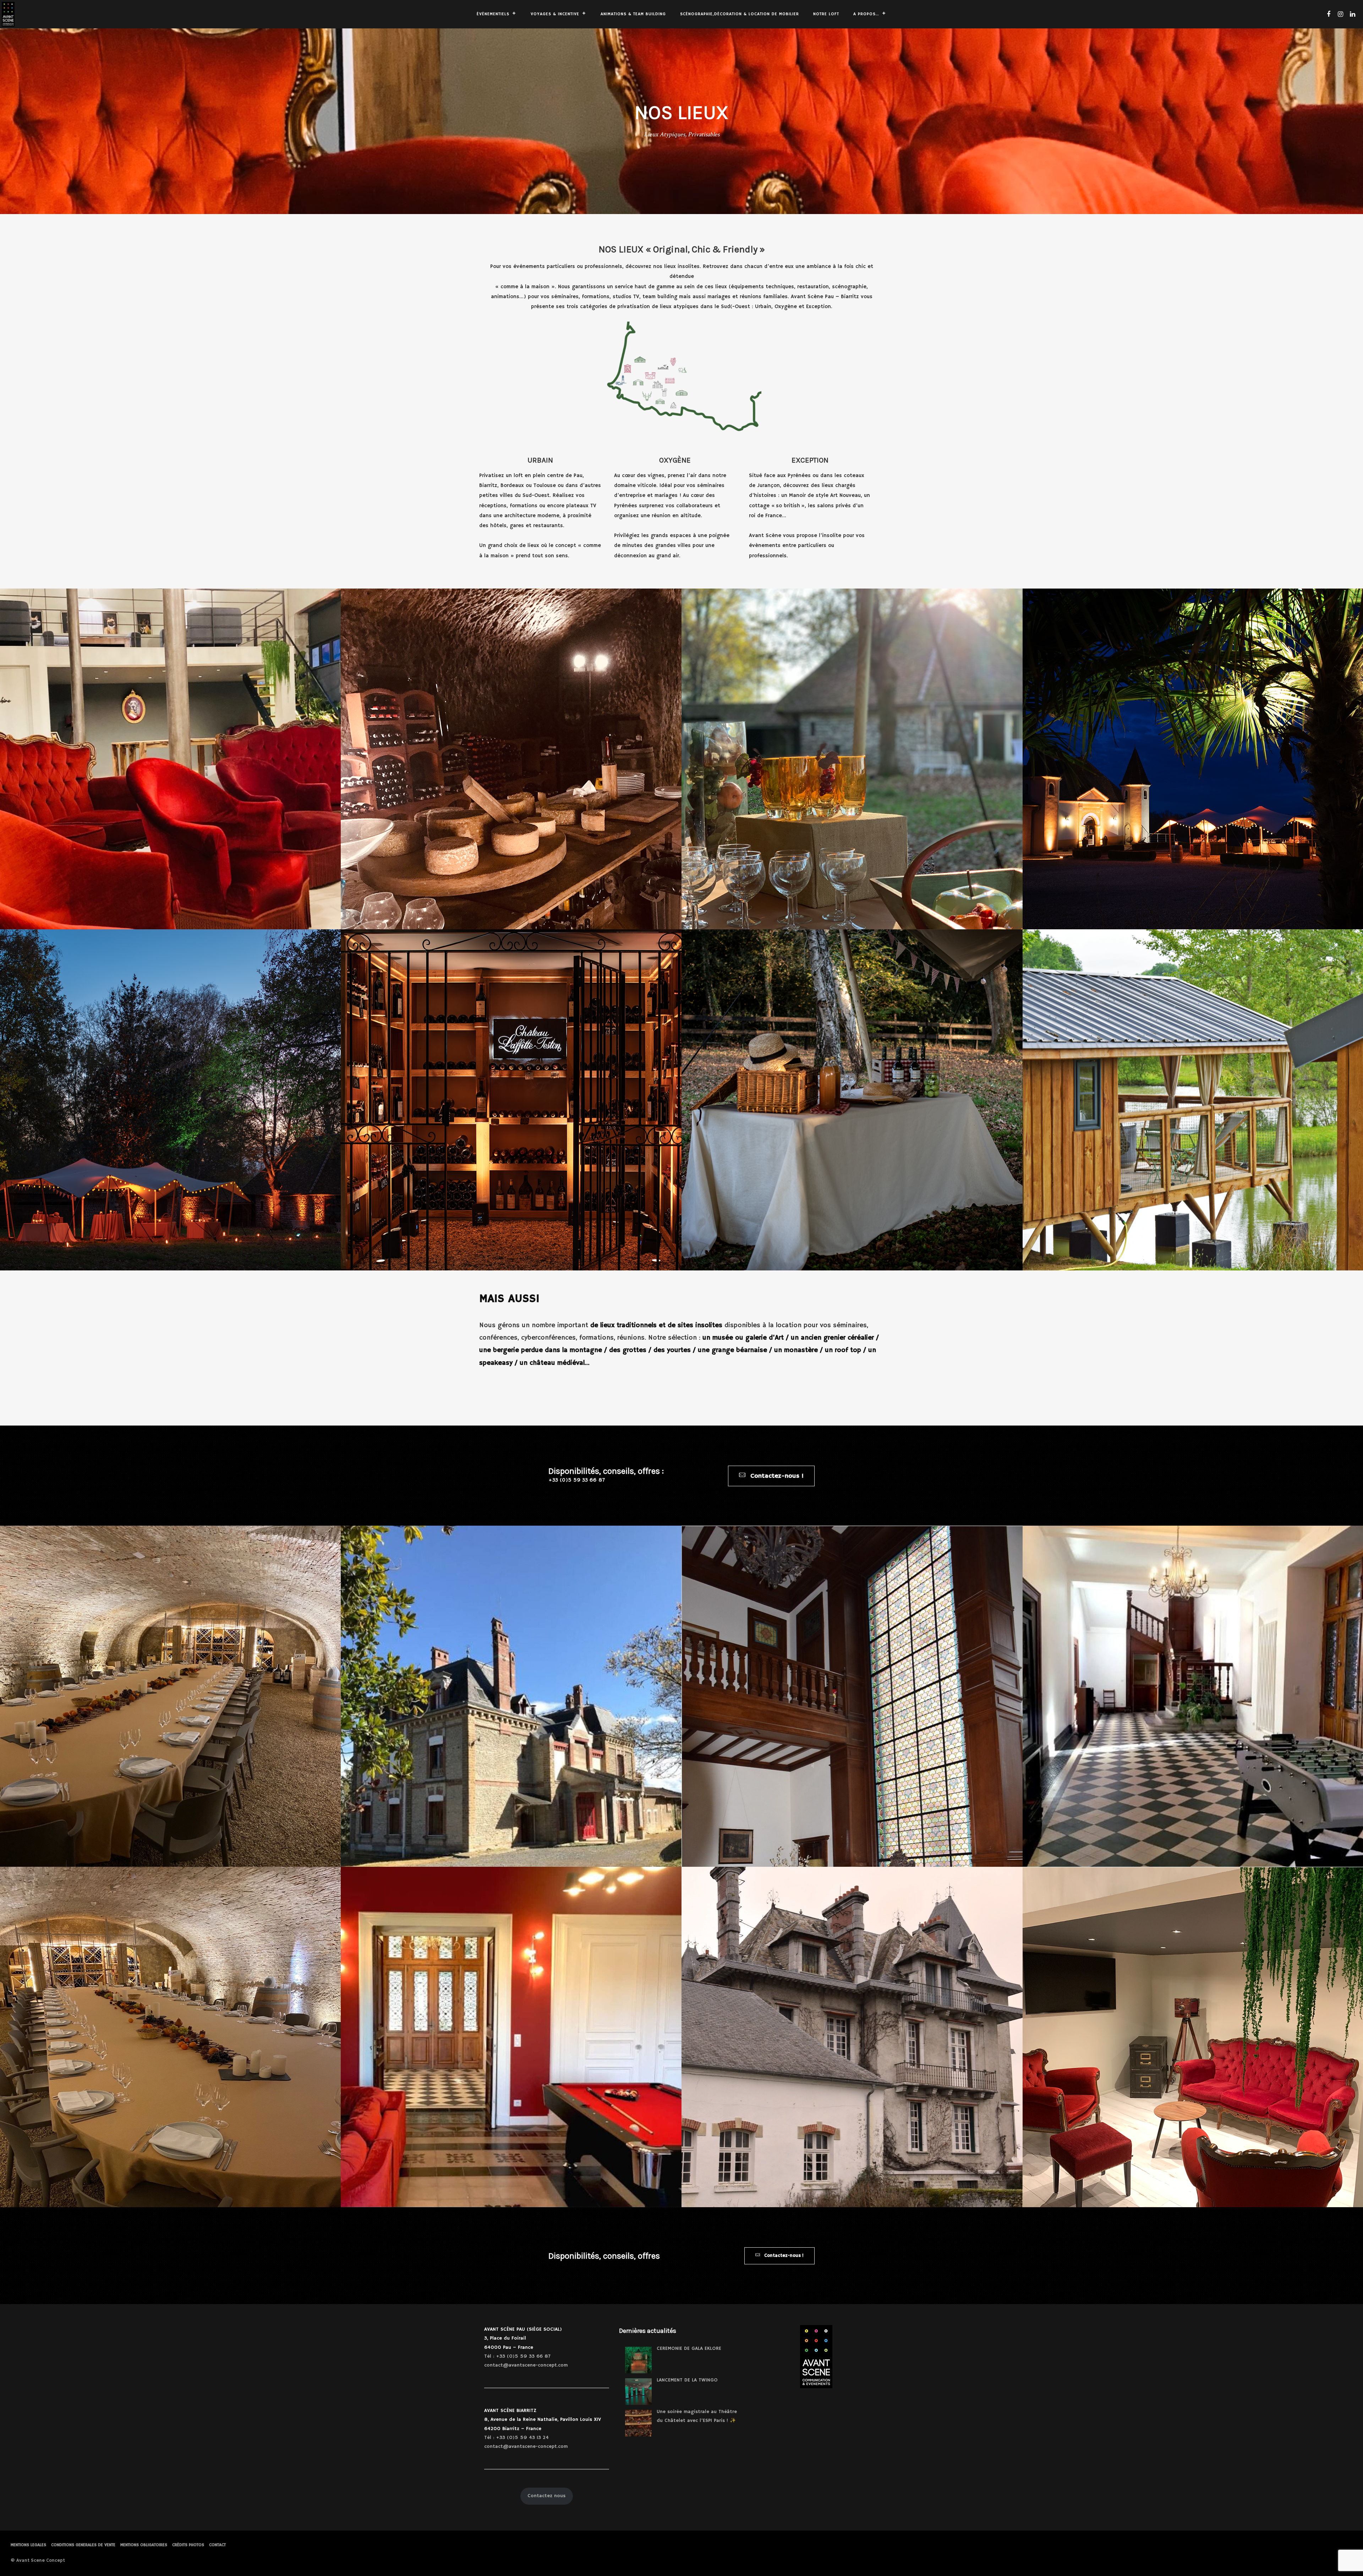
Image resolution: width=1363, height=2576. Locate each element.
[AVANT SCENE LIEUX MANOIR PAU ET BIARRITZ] (511, 1696)
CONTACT (217, 2545)
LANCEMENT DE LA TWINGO (687, 2380)
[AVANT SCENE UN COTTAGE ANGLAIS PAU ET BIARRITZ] (852, 1696)
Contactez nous (546, 2496)
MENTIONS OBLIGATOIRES (144, 2545)
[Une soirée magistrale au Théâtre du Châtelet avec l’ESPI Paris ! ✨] (638, 2423)
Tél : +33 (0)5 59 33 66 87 (517, 2356)
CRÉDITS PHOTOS (188, 2545)
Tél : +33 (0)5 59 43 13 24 (516, 2438)
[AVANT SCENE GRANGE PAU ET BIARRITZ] (852, 759)
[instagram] (1340, 14)
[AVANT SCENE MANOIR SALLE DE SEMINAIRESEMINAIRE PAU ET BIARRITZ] (511, 2037)
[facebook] (1328, 14)
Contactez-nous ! (776, 1476)
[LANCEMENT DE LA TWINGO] (638, 2392)
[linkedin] (1352, 14)
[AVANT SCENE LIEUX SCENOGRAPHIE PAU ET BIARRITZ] (852, 1100)
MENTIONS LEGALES (28, 2545)
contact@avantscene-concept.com (526, 2365)
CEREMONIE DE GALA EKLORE (689, 2348)
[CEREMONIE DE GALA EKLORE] (638, 2360)
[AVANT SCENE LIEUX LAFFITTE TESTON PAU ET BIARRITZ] (511, 1100)
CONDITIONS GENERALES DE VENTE (83, 2545)
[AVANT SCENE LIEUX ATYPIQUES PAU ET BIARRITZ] (511, 759)
